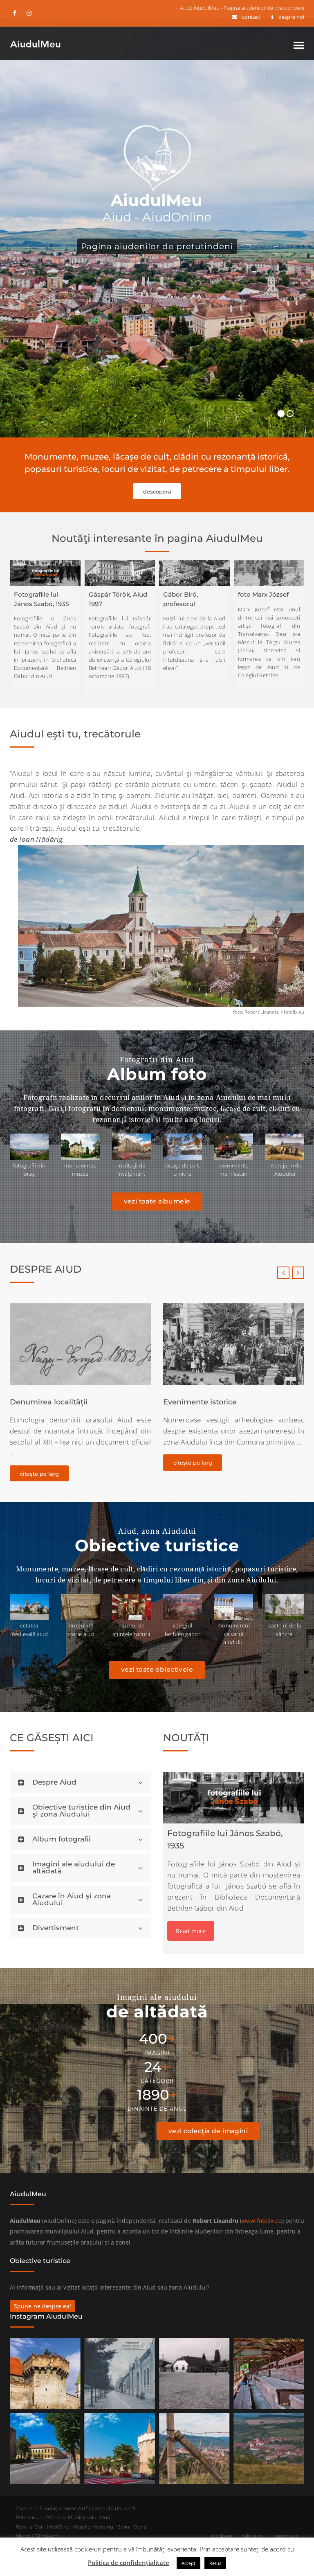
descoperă (157, 491)
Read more (191, 1931)
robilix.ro (252, 2536)
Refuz (215, 2563)
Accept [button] (188, 2563)
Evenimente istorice (47, 1402)
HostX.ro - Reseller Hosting (80, 2527)
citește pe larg (39, 1463)
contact (251, 17)
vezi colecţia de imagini (208, 2131)
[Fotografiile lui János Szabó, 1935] (45, 573)
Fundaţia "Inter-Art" (63, 2508)
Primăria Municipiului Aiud (78, 2517)
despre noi (291, 17)
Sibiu (123, 2527)
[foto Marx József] (269, 573)
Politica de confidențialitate (129, 2562)
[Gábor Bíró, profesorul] (194, 573)
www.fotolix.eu (262, 2221)
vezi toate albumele (157, 1201)
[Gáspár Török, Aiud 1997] (120, 573)
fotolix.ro (221, 2536)
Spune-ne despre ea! (43, 2306)
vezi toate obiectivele (157, 1669)
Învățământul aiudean (204, 1402)
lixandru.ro (285, 2536)
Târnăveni (47, 2536)
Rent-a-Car (29, 2527)
